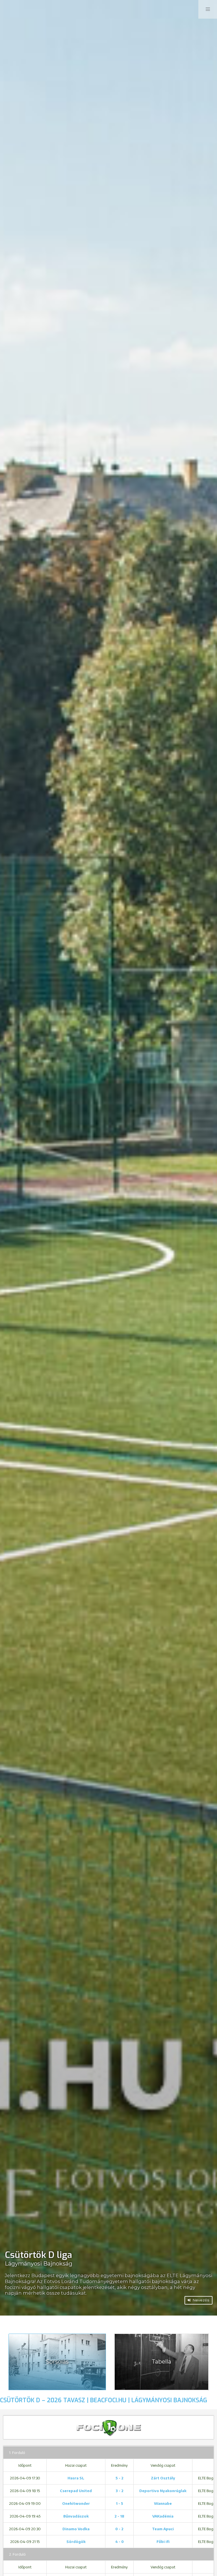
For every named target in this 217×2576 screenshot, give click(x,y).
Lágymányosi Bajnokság (39, 2264)
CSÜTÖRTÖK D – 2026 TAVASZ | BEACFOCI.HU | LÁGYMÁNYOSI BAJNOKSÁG (104, 2400)
